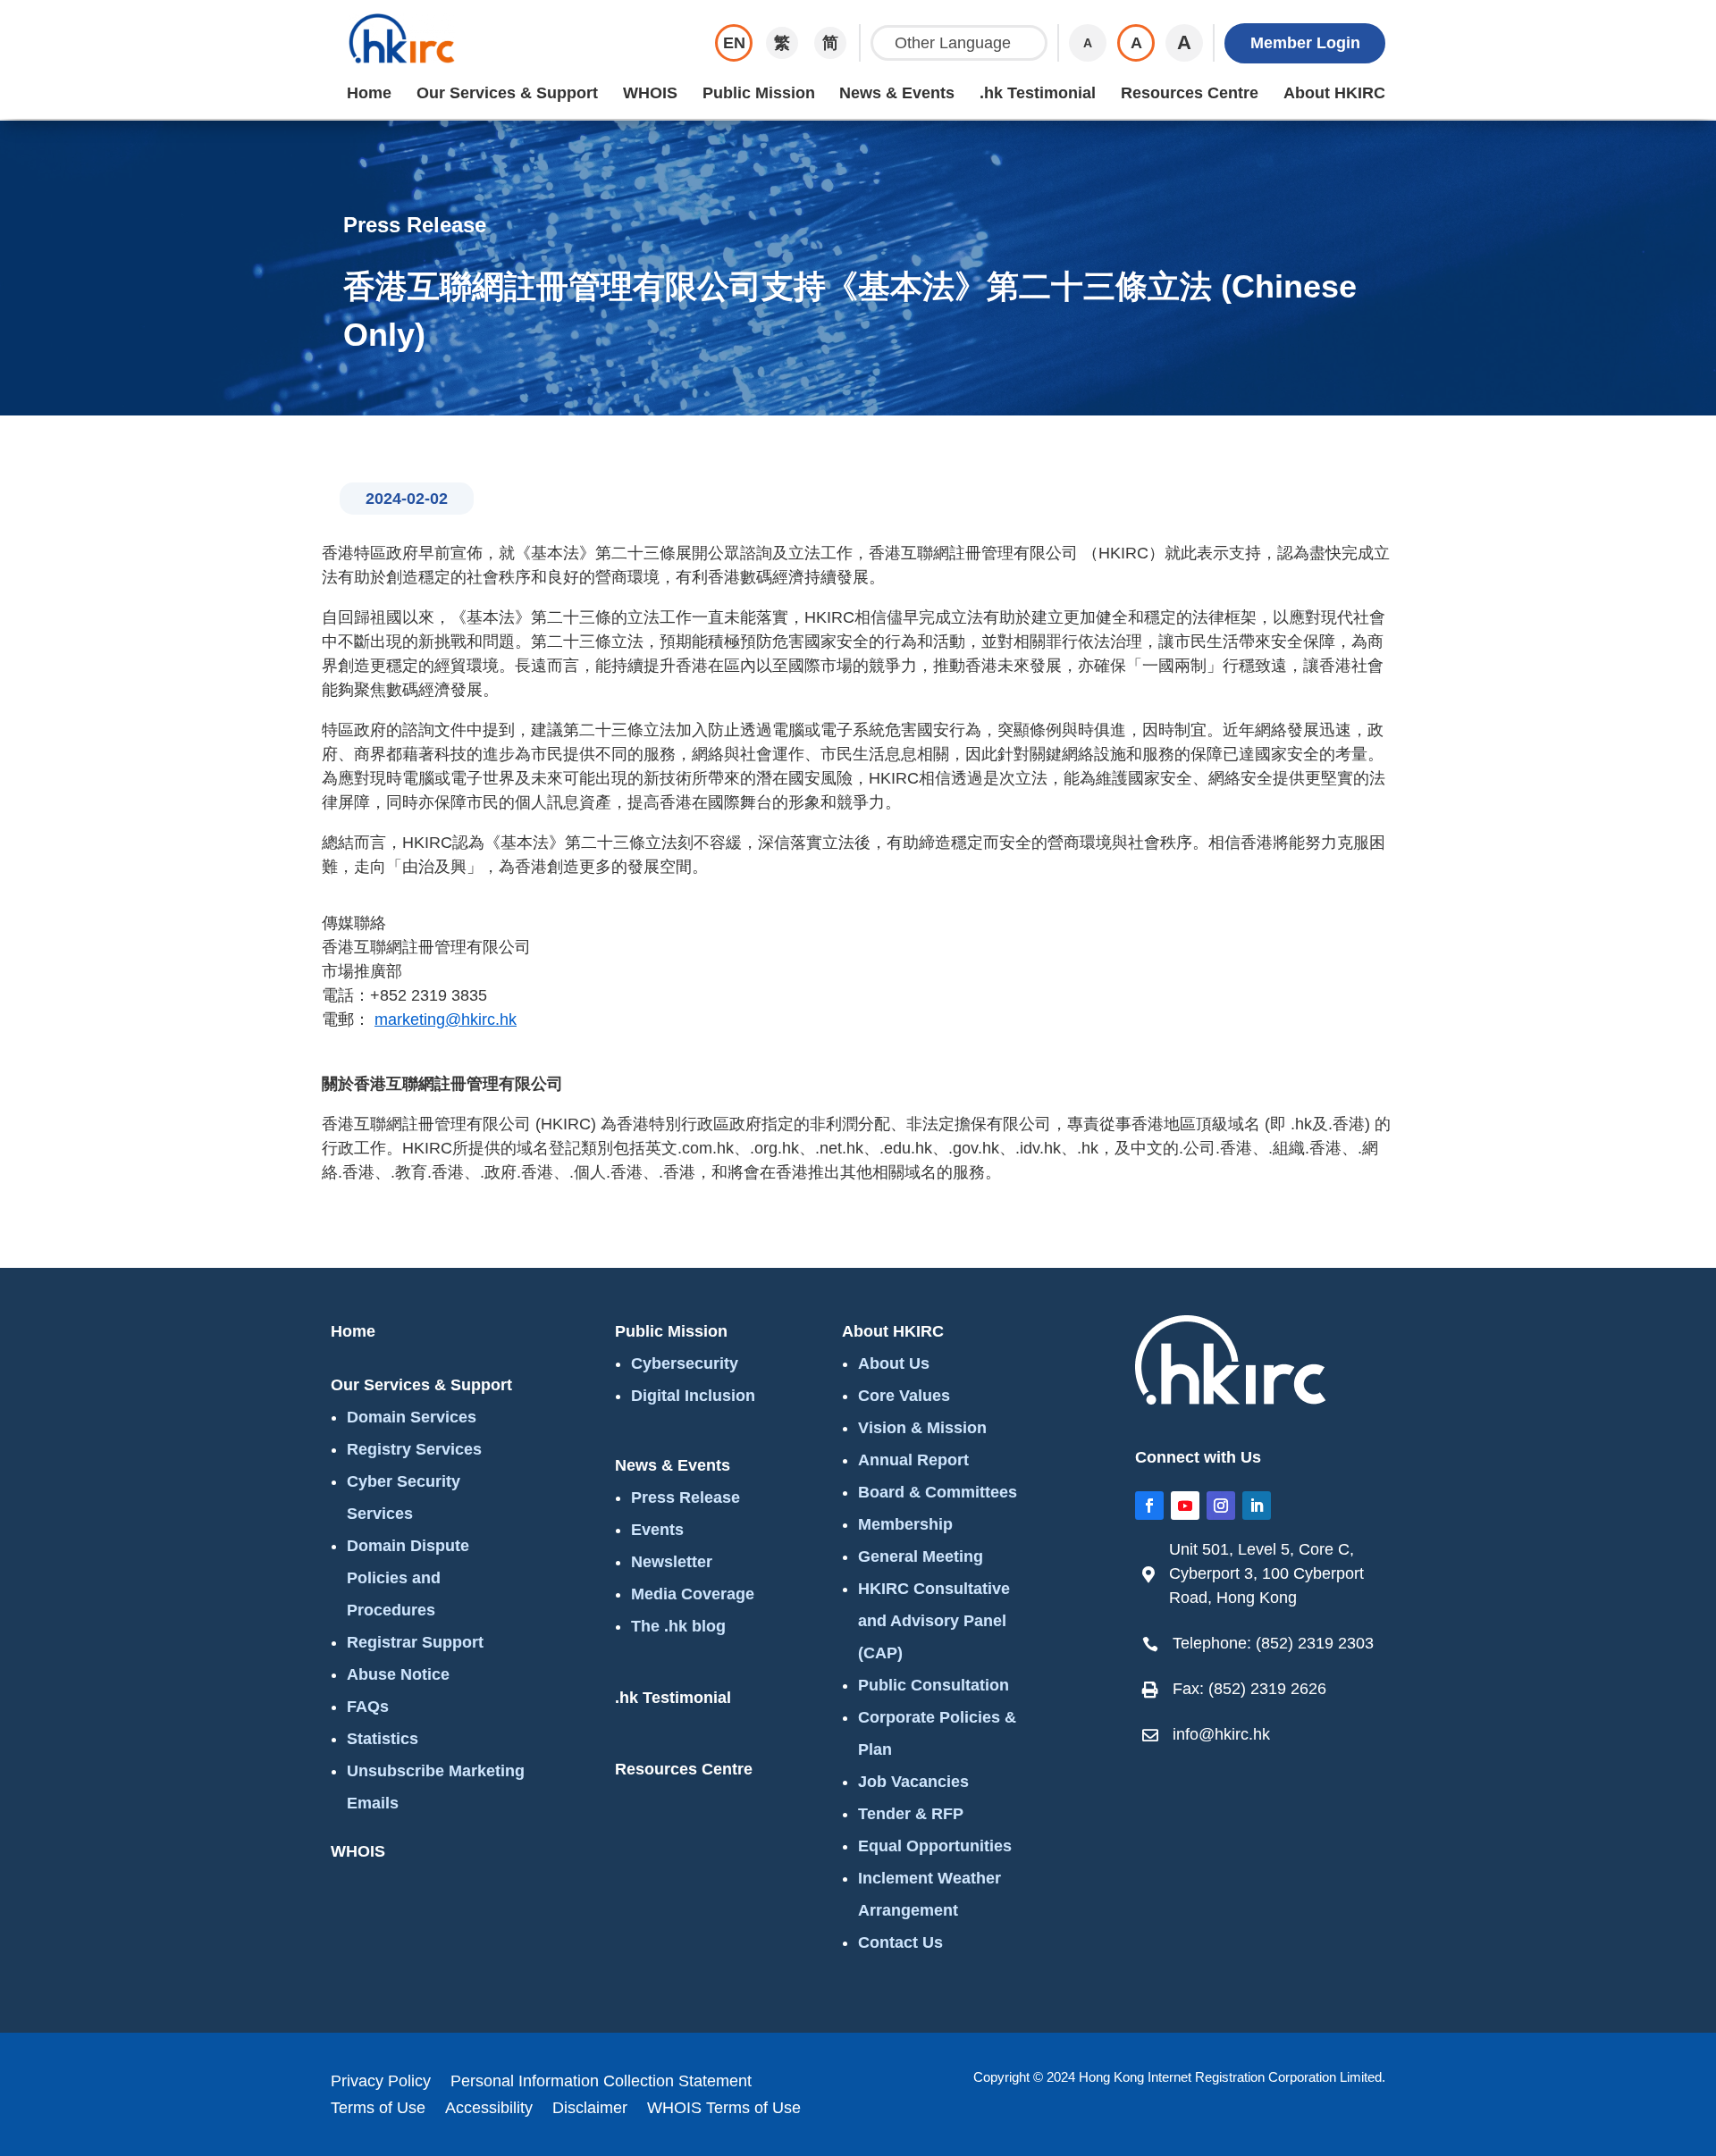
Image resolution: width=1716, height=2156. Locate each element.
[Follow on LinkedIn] (1257, 1506)
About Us (894, 1363)
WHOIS (650, 93)
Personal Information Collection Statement (601, 2082)
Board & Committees (938, 1492)
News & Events (897, 93)
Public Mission (759, 93)
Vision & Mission (922, 1428)
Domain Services (412, 1417)
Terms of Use (378, 2109)
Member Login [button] (1305, 43)
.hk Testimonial (1038, 93)
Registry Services (414, 1449)
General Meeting (921, 1556)
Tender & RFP (911, 1814)
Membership (905, 1524)
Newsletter (672, 1562)
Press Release (686, 1497)
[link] (1265, 1574)
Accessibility (489, 2109)
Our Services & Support (507, 93)
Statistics (383, 1739)
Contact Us (900, 1942)
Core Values (904, 1396)
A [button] (1088, 43)
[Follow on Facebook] (1149, 1506)
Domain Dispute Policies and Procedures (408, 1578)
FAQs (368, 1707)
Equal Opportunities (935, 1846)
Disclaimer (590, 2109)
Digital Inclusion (693, 1396)
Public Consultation (934, 1685)
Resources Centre (1190, 93)
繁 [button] (782, 43)
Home (369, 93)
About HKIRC (1334, 93)
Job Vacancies (913, 1782)
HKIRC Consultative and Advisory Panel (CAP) (934, 1621)
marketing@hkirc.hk (446, 1019)
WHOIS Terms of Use (724, 2109)
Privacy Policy (381, 2082)
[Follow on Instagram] (1221, 1506)
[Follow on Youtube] (1185, 1506)
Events (657, 1530)
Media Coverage (693, 1594)
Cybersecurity (685, 1363)
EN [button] (734, 43)
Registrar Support (415, 1642)
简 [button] (830, 43)
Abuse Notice (398, 1674)
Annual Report (913, 1460)
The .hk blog (678, 1626)
